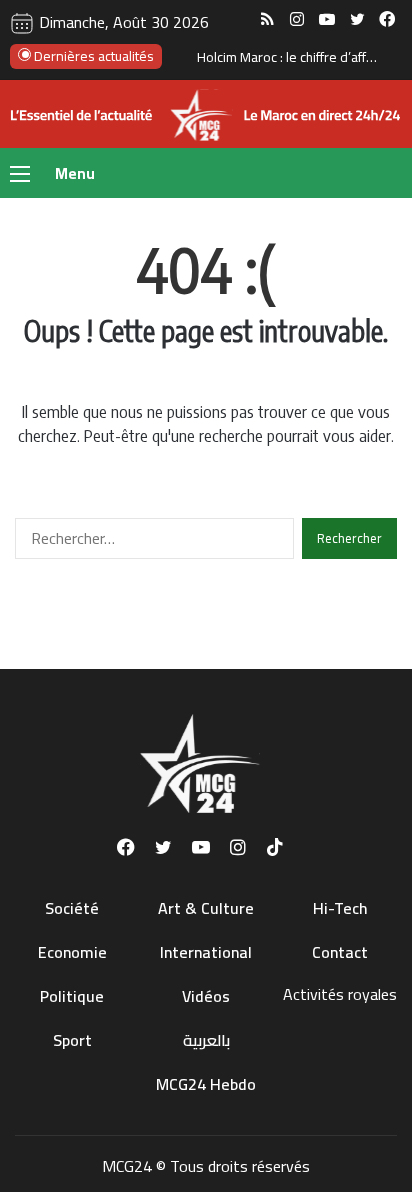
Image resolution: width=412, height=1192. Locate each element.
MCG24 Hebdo (206, 1084)
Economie (72, 952)
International (206, 952)
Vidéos (206, 996)
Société (72, 908)
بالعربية (206, 1040)
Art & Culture (206, 908)
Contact (340, 952)
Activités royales (340, 994)
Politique (72, 996)
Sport (72, 1040)
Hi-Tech (340, 908)
